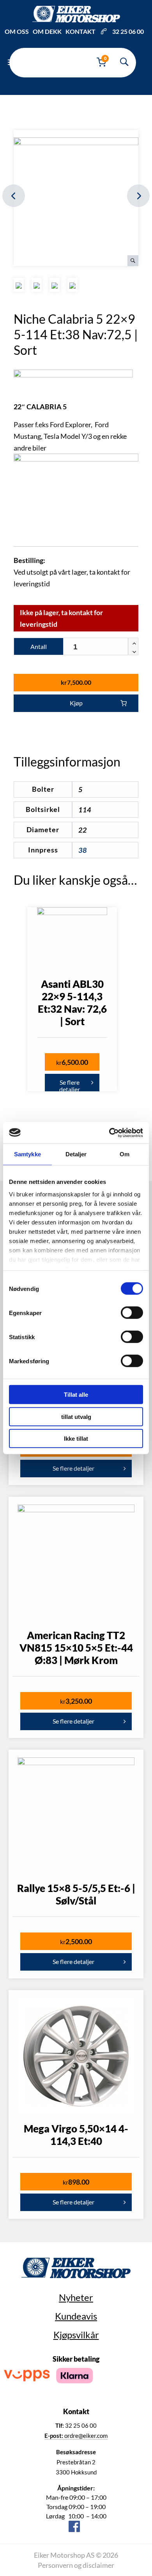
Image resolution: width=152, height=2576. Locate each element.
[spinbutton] (101, 647)
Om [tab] (125, 1154)
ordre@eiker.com (76, 2436)
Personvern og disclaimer (76, 2565)
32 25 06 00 (128, 31)
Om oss (17, 31)
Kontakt (80, 31)
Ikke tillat (76, 1439)
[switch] (132, 1313)
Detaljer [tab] (76, 1154)
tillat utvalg (76, 1416)
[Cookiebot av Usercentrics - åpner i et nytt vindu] (109, 1133)
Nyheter (76, 2297)
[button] (133, 642)
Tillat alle (76, 1395)
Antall (39, 646)
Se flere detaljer (70, 1085)
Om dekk (47, 31)
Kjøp (76, 703)
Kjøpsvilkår (76, 2335)
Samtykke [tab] (27, 1154)
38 (83, 850)
